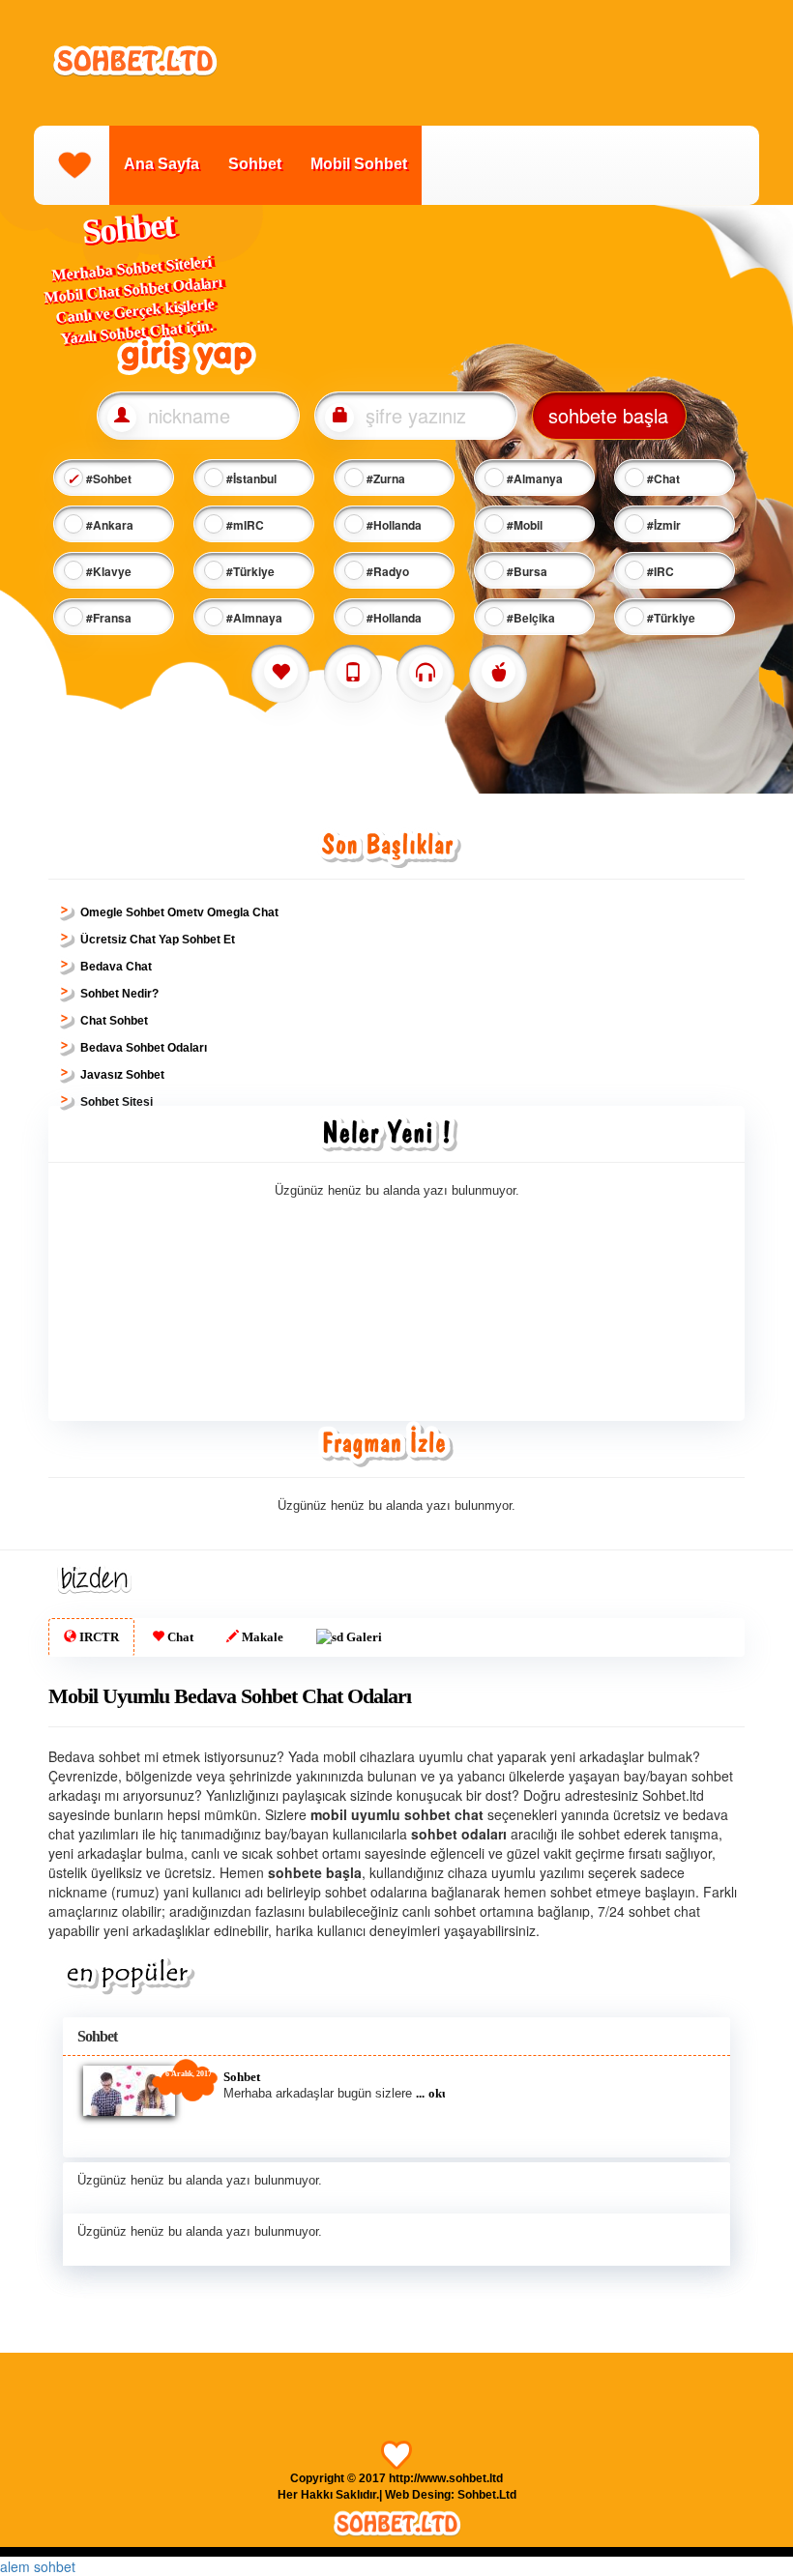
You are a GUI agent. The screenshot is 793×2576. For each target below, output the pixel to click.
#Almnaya (253, 618)
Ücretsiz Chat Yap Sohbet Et (158, 940)
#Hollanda (393, 525)
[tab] (396, 2036)
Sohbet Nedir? (119, 994)
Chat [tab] (179, 1637)
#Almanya (533, 478)
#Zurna (384, 478)
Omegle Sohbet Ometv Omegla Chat (179, 912)
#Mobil (523, 525)
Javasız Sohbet (122, 1075)
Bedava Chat (116, 967)
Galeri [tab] (363, 1637)
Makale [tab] (261, 1637)
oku (439, 2093)
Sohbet (255, 164)
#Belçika (529, 618)
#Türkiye (249, 571)
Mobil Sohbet (359, 164)
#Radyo (386, 571)
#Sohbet (107, 478)
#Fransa (107, 618)
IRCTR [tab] (98, 1637)
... (420, 2093)
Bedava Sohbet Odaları (144, 1048)
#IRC (659, 571)
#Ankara (108, 525)
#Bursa (526, 571)
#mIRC (244, 525)
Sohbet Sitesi (117, 1102)
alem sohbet (38, 2566)
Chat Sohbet (114, 1021)
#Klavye (107, 571)
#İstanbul (250, 478)
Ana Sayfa (162, 164)
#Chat (662, 478)
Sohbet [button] (97, 2036)
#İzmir (662, 525)
